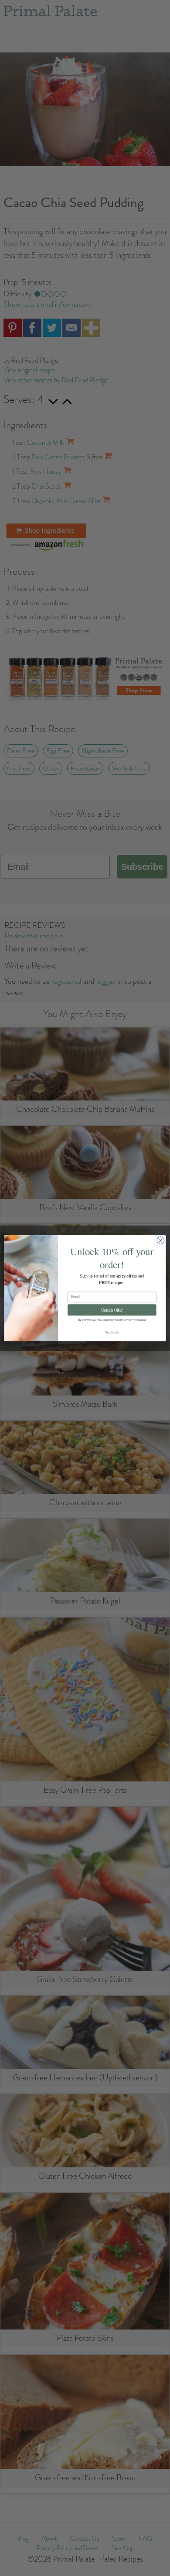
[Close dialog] (161, 1240)
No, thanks (112, 1332)
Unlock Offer (112, 1310)
